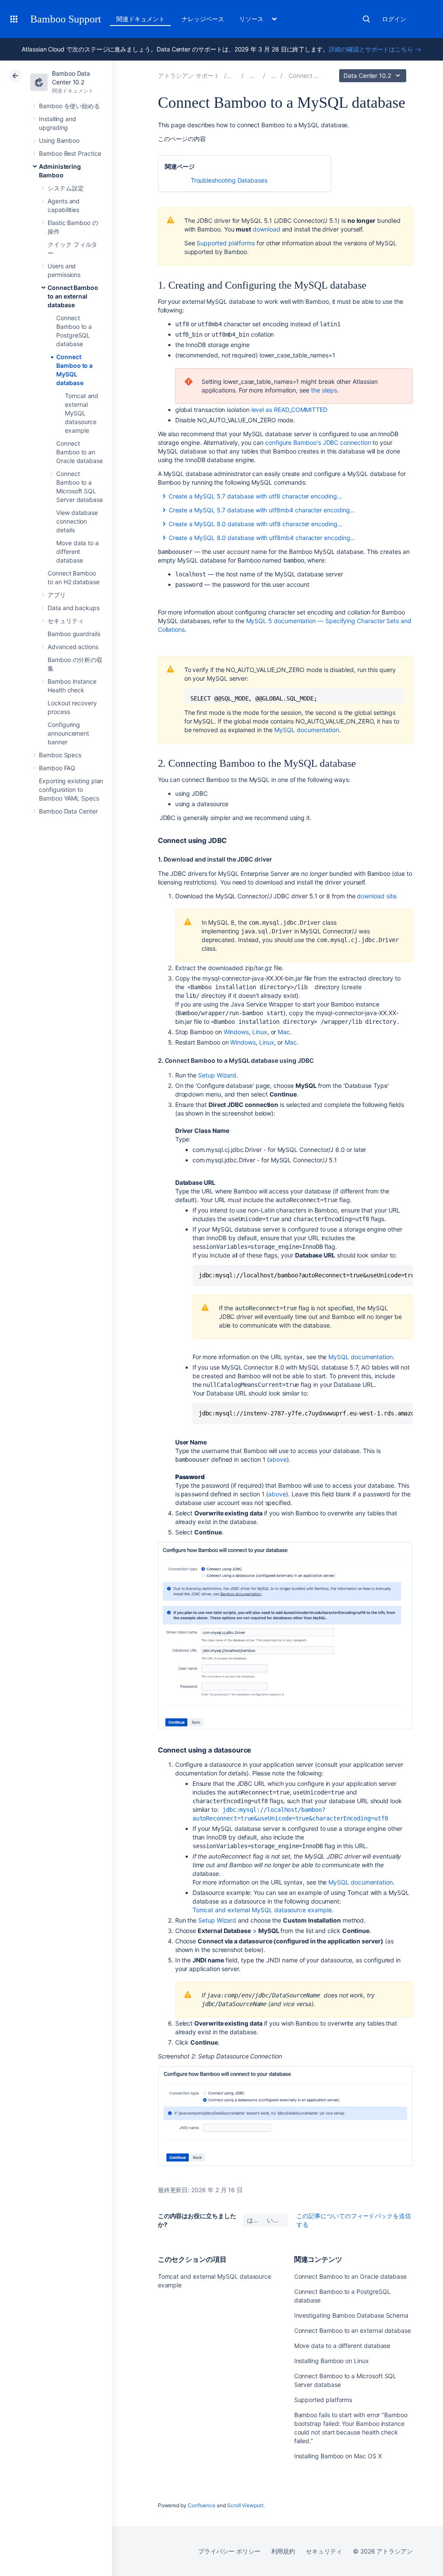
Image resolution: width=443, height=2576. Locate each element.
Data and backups (74, 608)
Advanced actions (73, 647)
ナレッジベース (203, 19)
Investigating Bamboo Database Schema (351, 2315)
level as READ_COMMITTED (289, 410)
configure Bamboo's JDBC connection (318, 442)
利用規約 (283, 2551)
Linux (260, 1032)
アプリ (57, 595)
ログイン (394, 19)
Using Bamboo (59, 140)
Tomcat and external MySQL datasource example (82, 413)
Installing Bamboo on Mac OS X (338, 2456)
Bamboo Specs (60, 755)
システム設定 (66, 188)
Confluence (202, 2505)
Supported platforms (226, 243)
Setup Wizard (217, 1075)
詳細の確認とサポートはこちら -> (375, 49)
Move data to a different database (77, 552)
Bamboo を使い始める (69, 106)
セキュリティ (66, 621)
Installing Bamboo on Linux (332, 2361)
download (266, 229)
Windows (236, 1032)
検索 (366, 19)
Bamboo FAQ (57, 768)
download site (376, 896)
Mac (284, 1032)
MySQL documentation (307, 730)
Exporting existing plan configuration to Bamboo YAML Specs (71, 790)
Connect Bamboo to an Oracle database (80, 452)
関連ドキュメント (140, 19)
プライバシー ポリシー (229, 2551)
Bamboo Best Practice (70, 153)
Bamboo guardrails (74, 634)
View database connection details (77, 521)
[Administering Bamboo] (274, 76)
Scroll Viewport (245, 2505)
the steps (324, 390)
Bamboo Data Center (68, 811)
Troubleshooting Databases (229, 180)
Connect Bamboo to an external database (73, 296)
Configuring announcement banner (68, 733)
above (278, 1459)
